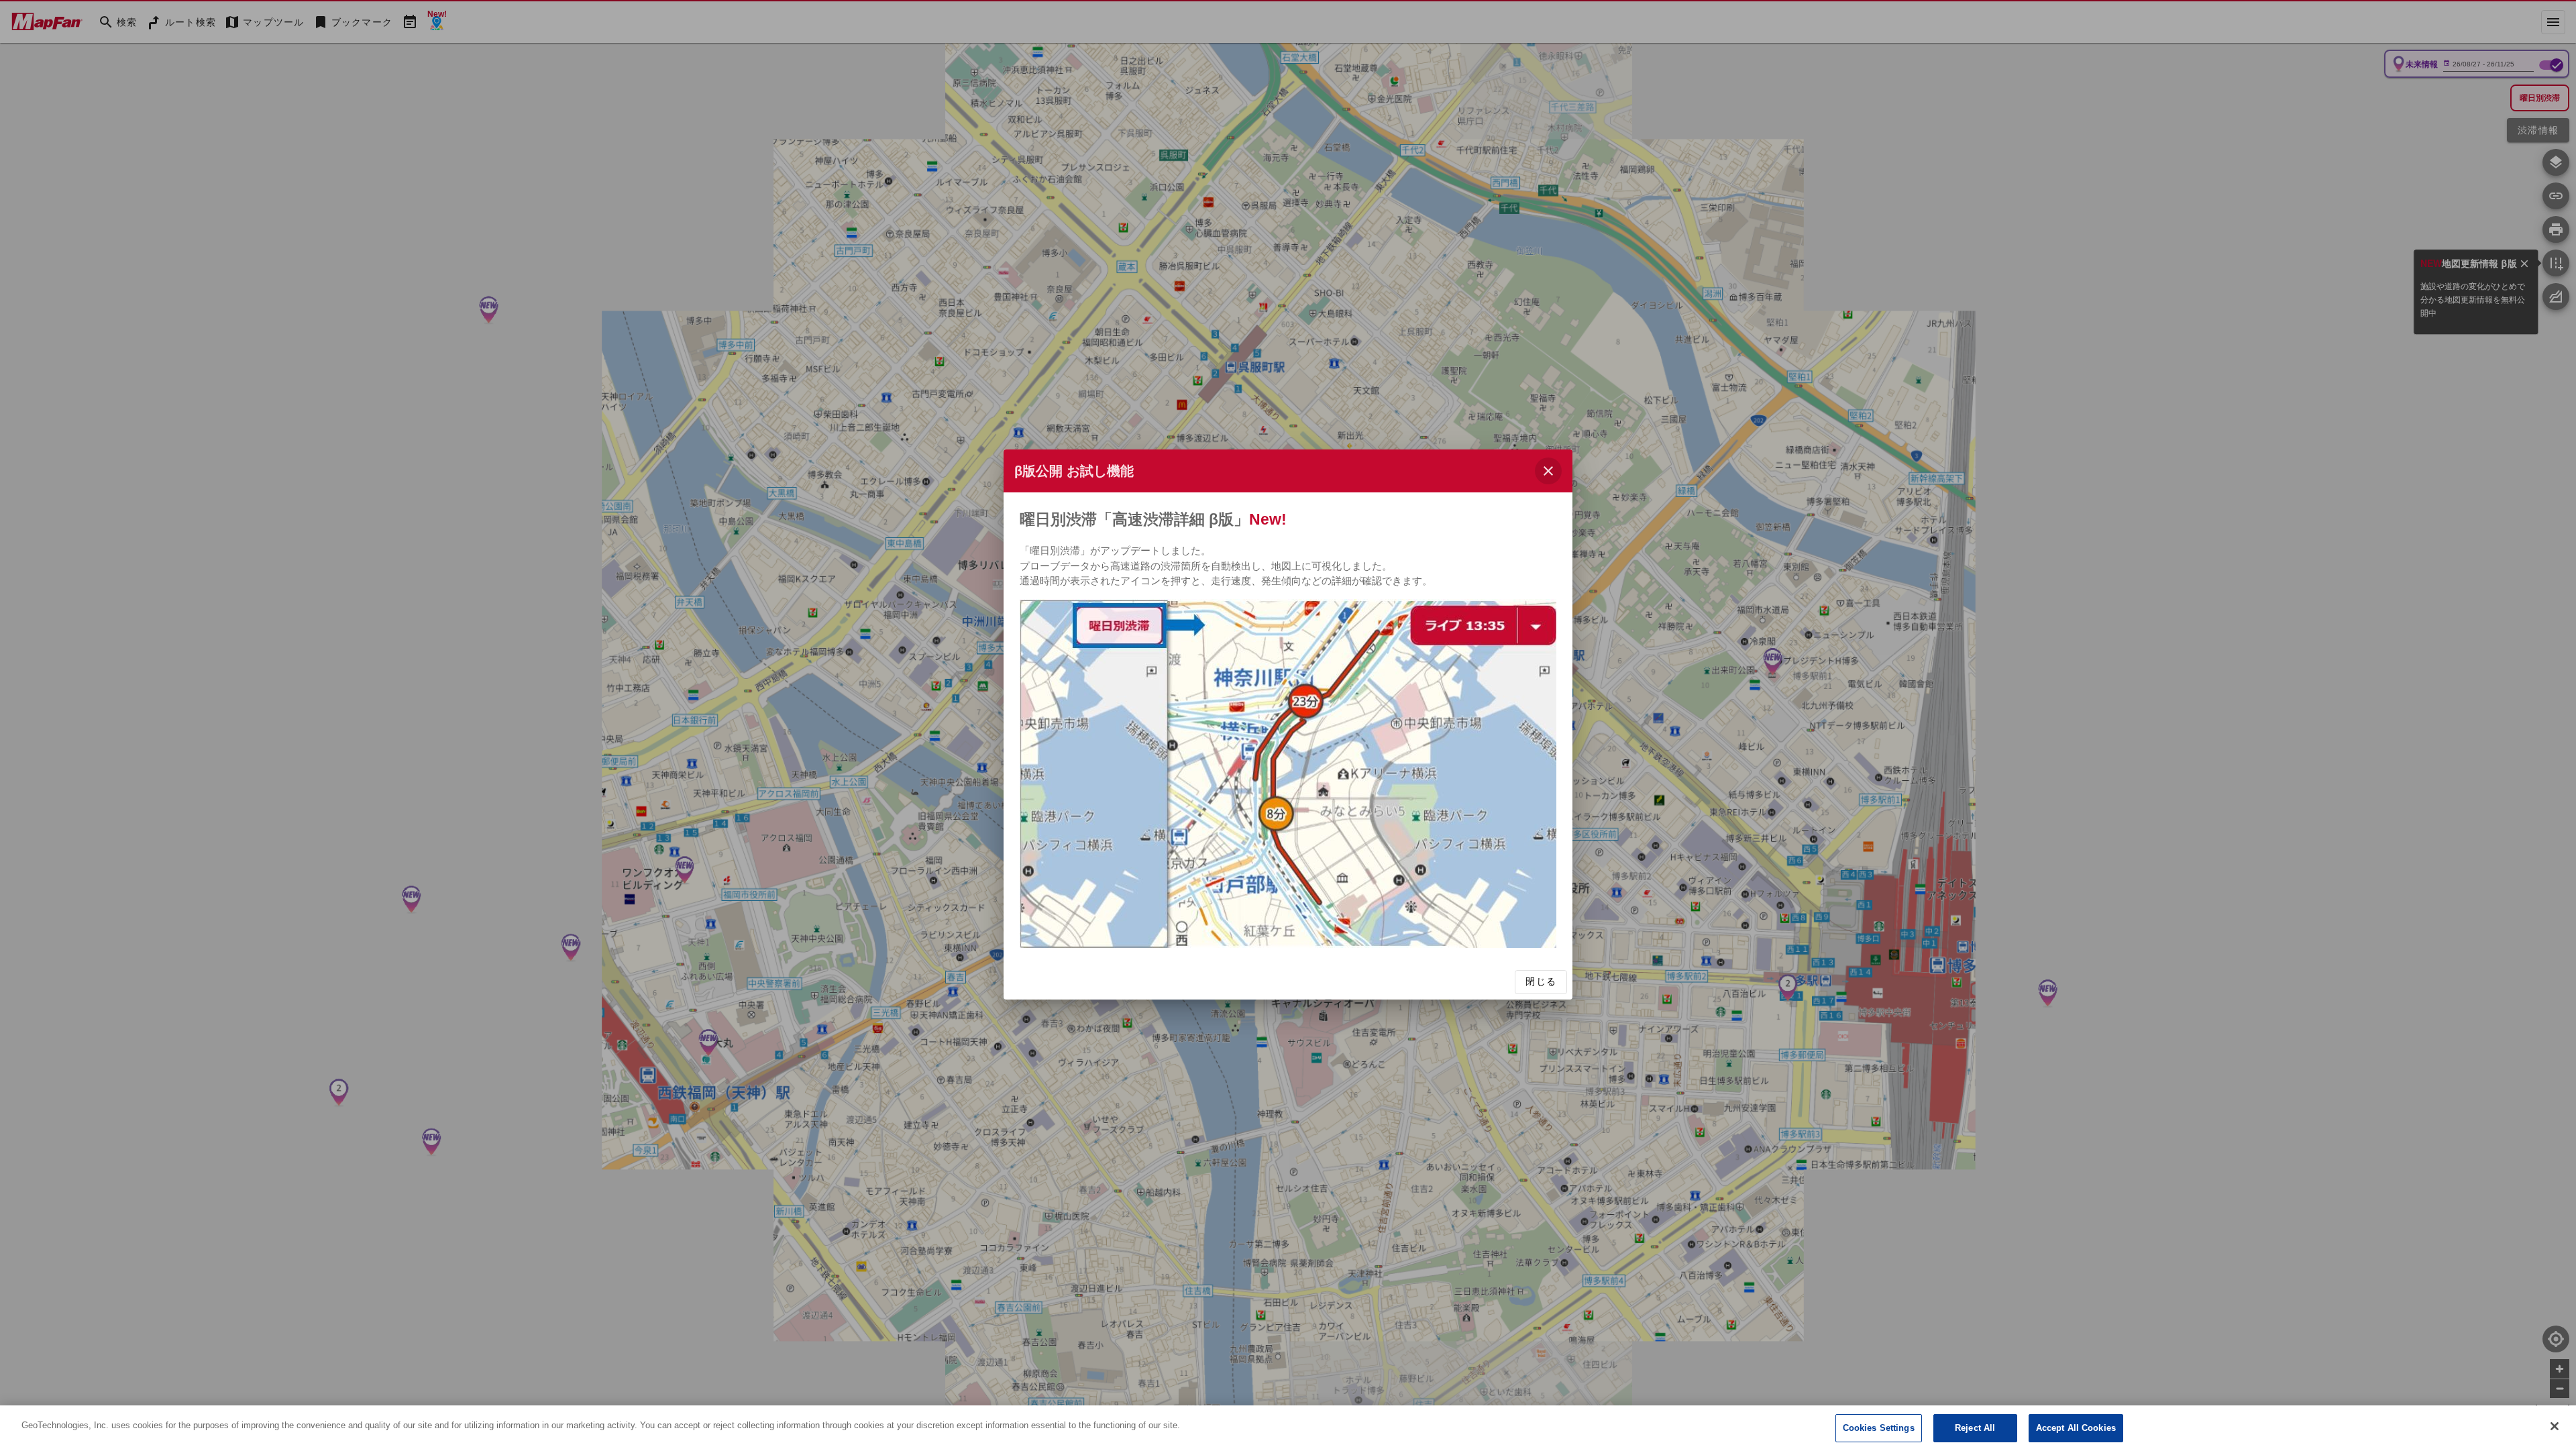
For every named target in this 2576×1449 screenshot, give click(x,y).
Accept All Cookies (2076, 1428)
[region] (1288, 1427)
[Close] (2555, 1426)
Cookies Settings (1879, 1428)
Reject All (1975, 1428)
